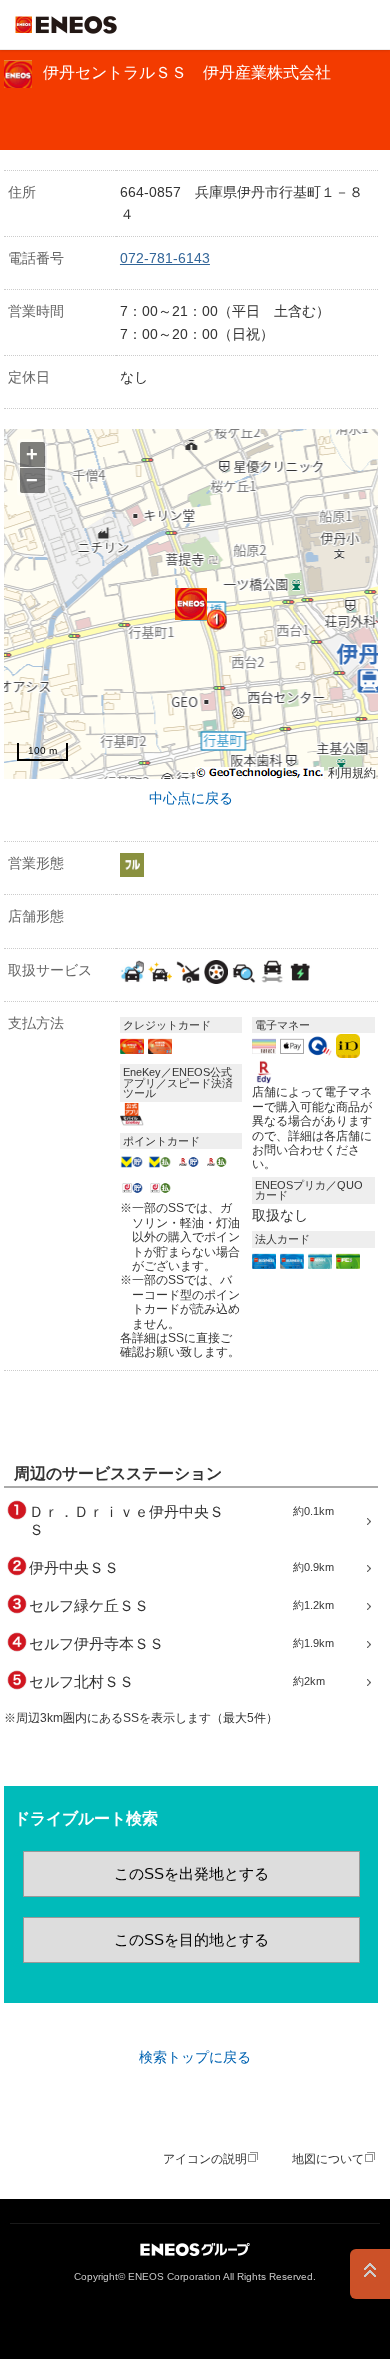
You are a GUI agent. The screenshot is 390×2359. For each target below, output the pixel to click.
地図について (328, 2159)
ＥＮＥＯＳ (66, 25)
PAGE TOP (370, 2274)
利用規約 (352, 773)
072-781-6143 (165, 258)
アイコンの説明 (205, 2159)
